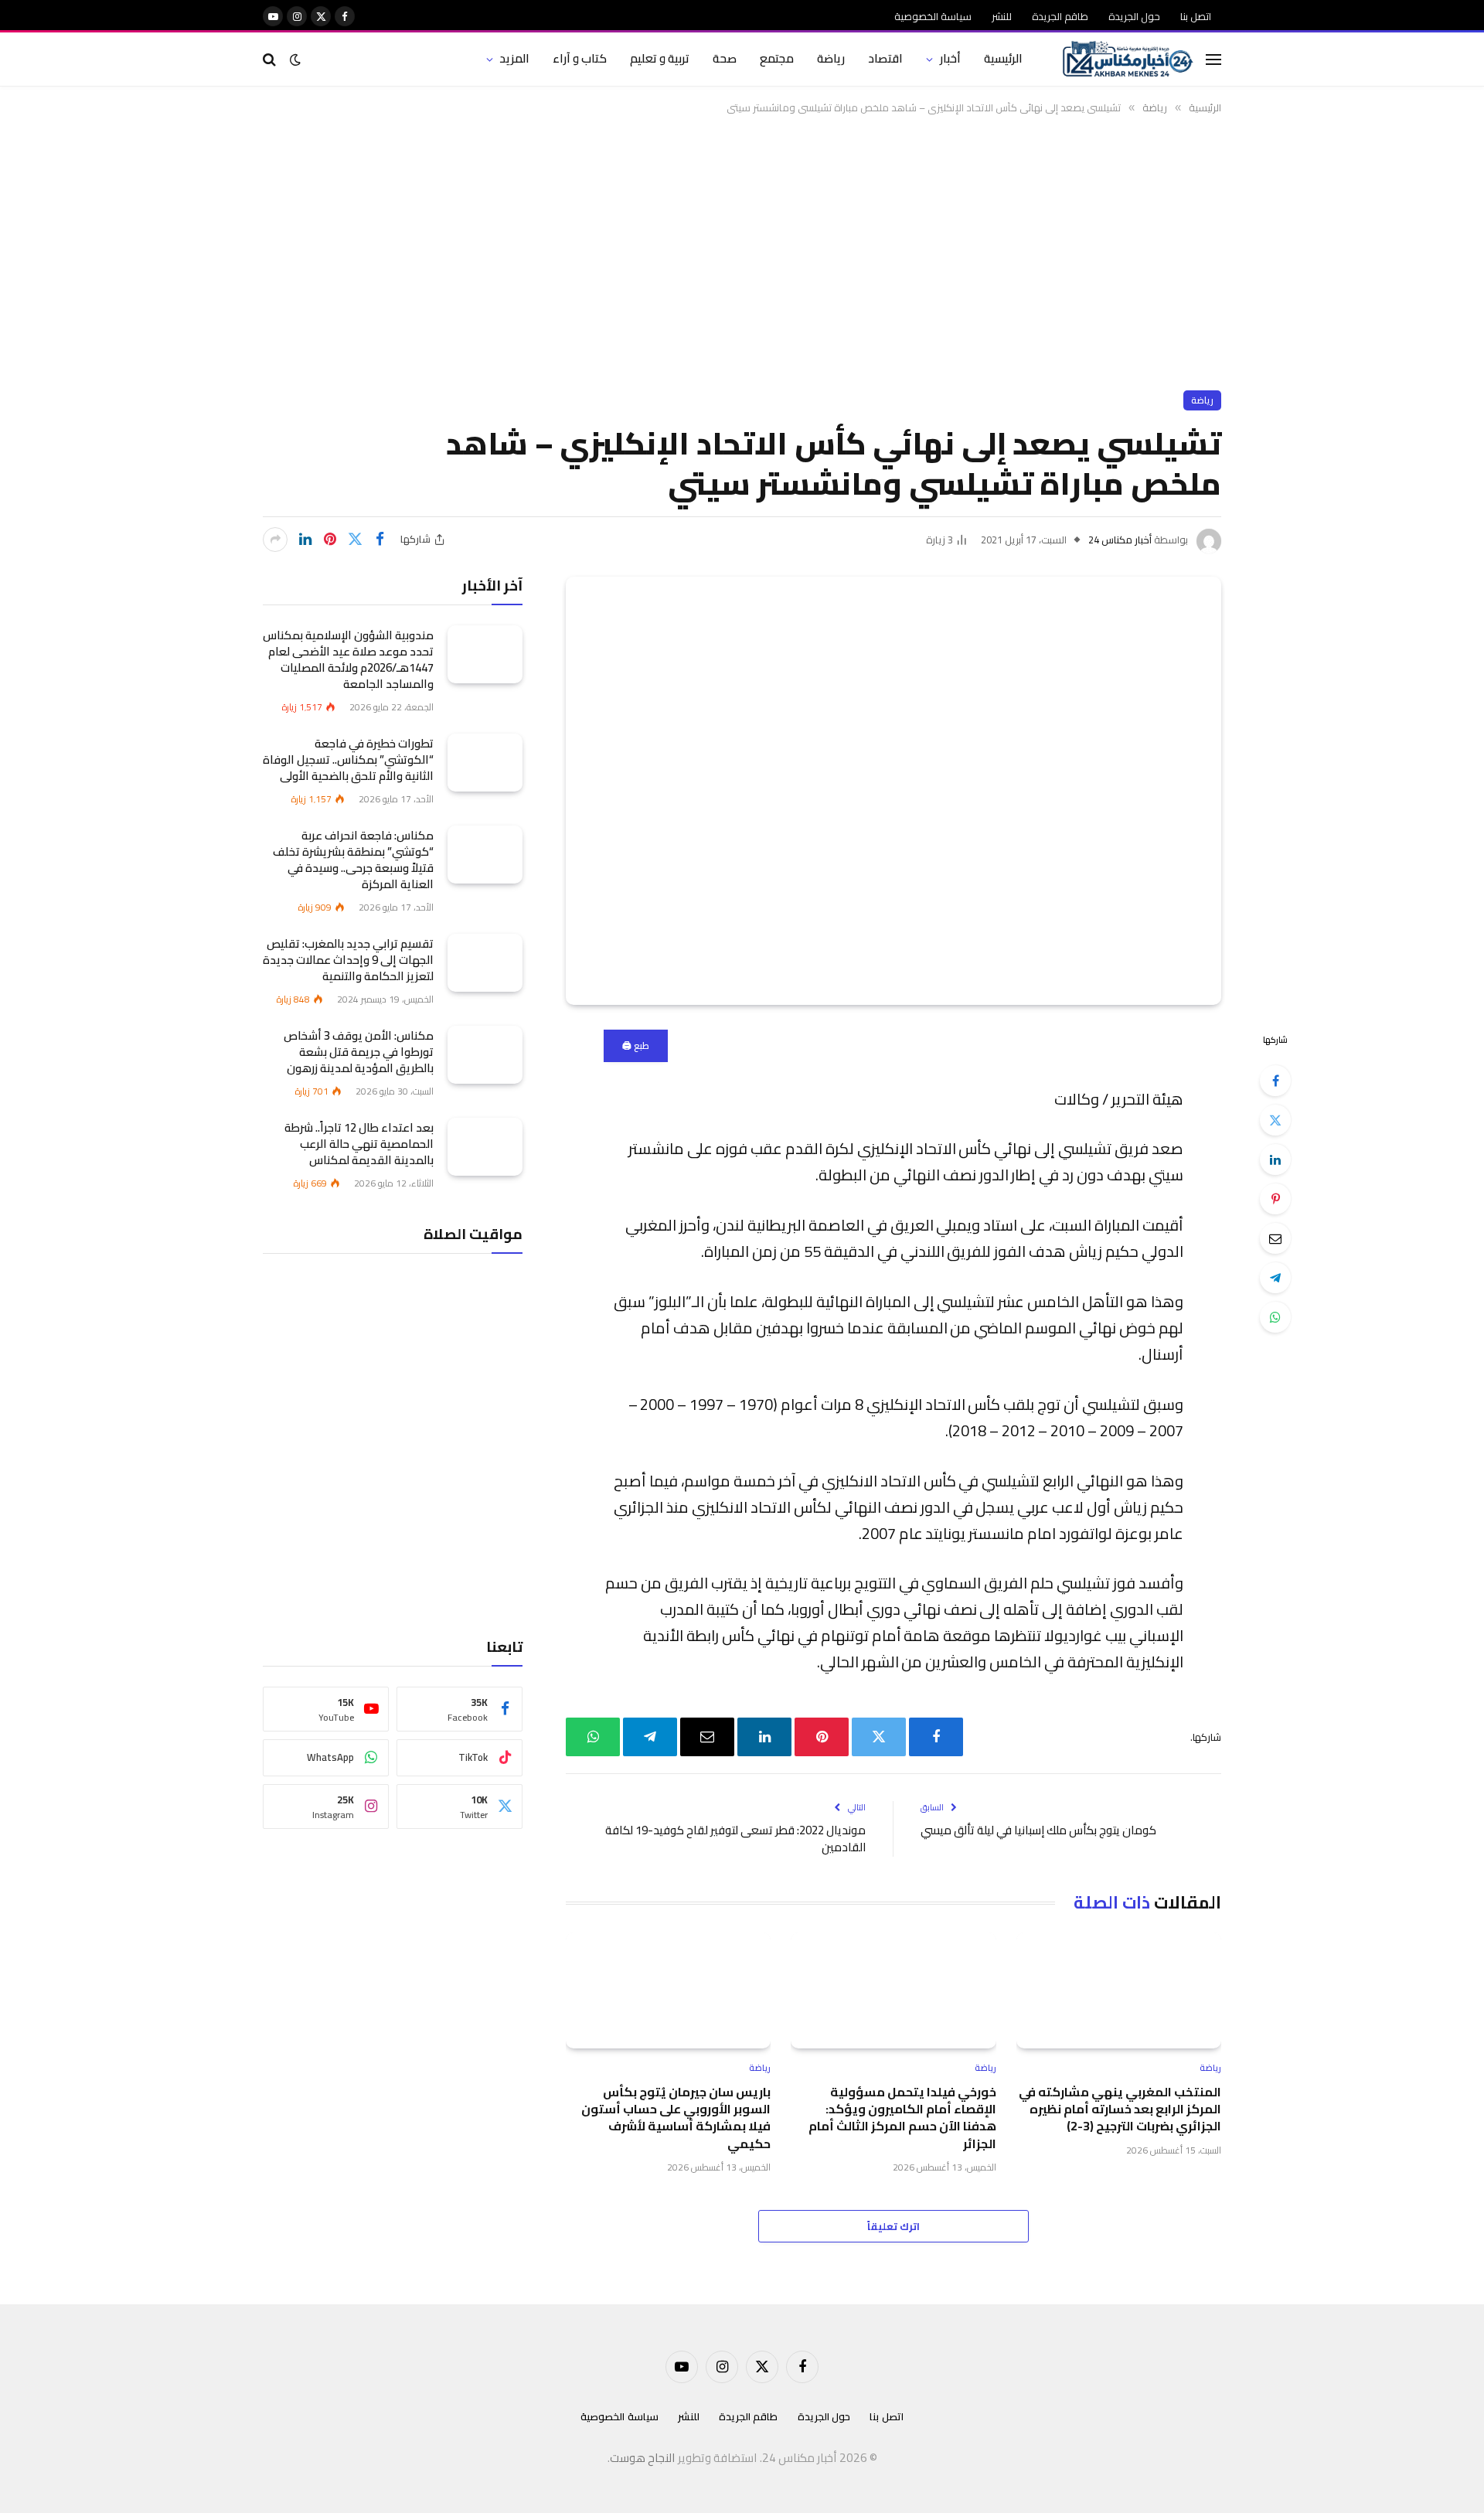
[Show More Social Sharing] (275, 540)
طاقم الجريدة (1060, 16)
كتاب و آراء (580, 58)
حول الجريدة (1134, 16)
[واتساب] (1275, 1317)
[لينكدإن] (305, 540)
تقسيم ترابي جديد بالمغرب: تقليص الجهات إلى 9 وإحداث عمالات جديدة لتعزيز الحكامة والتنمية (348, 959)
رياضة (831, 58)
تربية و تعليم (660, 58)
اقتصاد (885, 58)
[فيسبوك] (1275, 1081)
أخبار (950, 58)
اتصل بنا (1196, 16)
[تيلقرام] (1275, 1278)
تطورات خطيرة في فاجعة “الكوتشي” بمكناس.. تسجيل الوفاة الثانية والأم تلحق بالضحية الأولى (348, 759)
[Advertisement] (742, 250)
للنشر (1002, 16)
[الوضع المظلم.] (295, 60)
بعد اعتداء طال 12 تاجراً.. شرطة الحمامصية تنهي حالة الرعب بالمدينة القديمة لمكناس (359, 1143)
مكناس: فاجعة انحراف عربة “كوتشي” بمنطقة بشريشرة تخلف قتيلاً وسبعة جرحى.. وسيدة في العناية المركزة (353, 859)
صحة (725, 58)
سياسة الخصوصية (933, 16)
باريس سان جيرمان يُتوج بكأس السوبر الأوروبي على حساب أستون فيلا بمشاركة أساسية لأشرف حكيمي (676, 2118)
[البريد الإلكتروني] (1275, 1238)
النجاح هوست (643, 2458)
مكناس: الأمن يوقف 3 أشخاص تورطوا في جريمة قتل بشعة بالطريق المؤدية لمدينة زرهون (359, 1051)
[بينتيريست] (330, 540)
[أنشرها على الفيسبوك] (380, 540)
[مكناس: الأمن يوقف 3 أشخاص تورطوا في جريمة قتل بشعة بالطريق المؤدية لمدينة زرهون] (485, 1054)
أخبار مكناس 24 (1120, 540)
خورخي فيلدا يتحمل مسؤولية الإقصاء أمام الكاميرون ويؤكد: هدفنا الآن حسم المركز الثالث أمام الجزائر (902, 2118)
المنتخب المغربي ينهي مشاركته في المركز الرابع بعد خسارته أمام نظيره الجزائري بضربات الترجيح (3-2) (1120, 2109)
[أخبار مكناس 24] (1128, 60)
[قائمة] (1213, 59)
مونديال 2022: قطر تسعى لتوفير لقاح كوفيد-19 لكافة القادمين (735, 1839)
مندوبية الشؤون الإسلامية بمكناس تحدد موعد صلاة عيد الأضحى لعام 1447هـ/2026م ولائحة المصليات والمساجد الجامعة (348, 659)
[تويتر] (1275, 1120)
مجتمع (777, 58)
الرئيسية (1003, 58)
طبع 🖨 (636, 1045)
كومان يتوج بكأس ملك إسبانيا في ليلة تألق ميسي (1038, 1830)
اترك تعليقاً (893, 2226)
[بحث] (271, 59)
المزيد (514, 58)
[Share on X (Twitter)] (355, 540)
